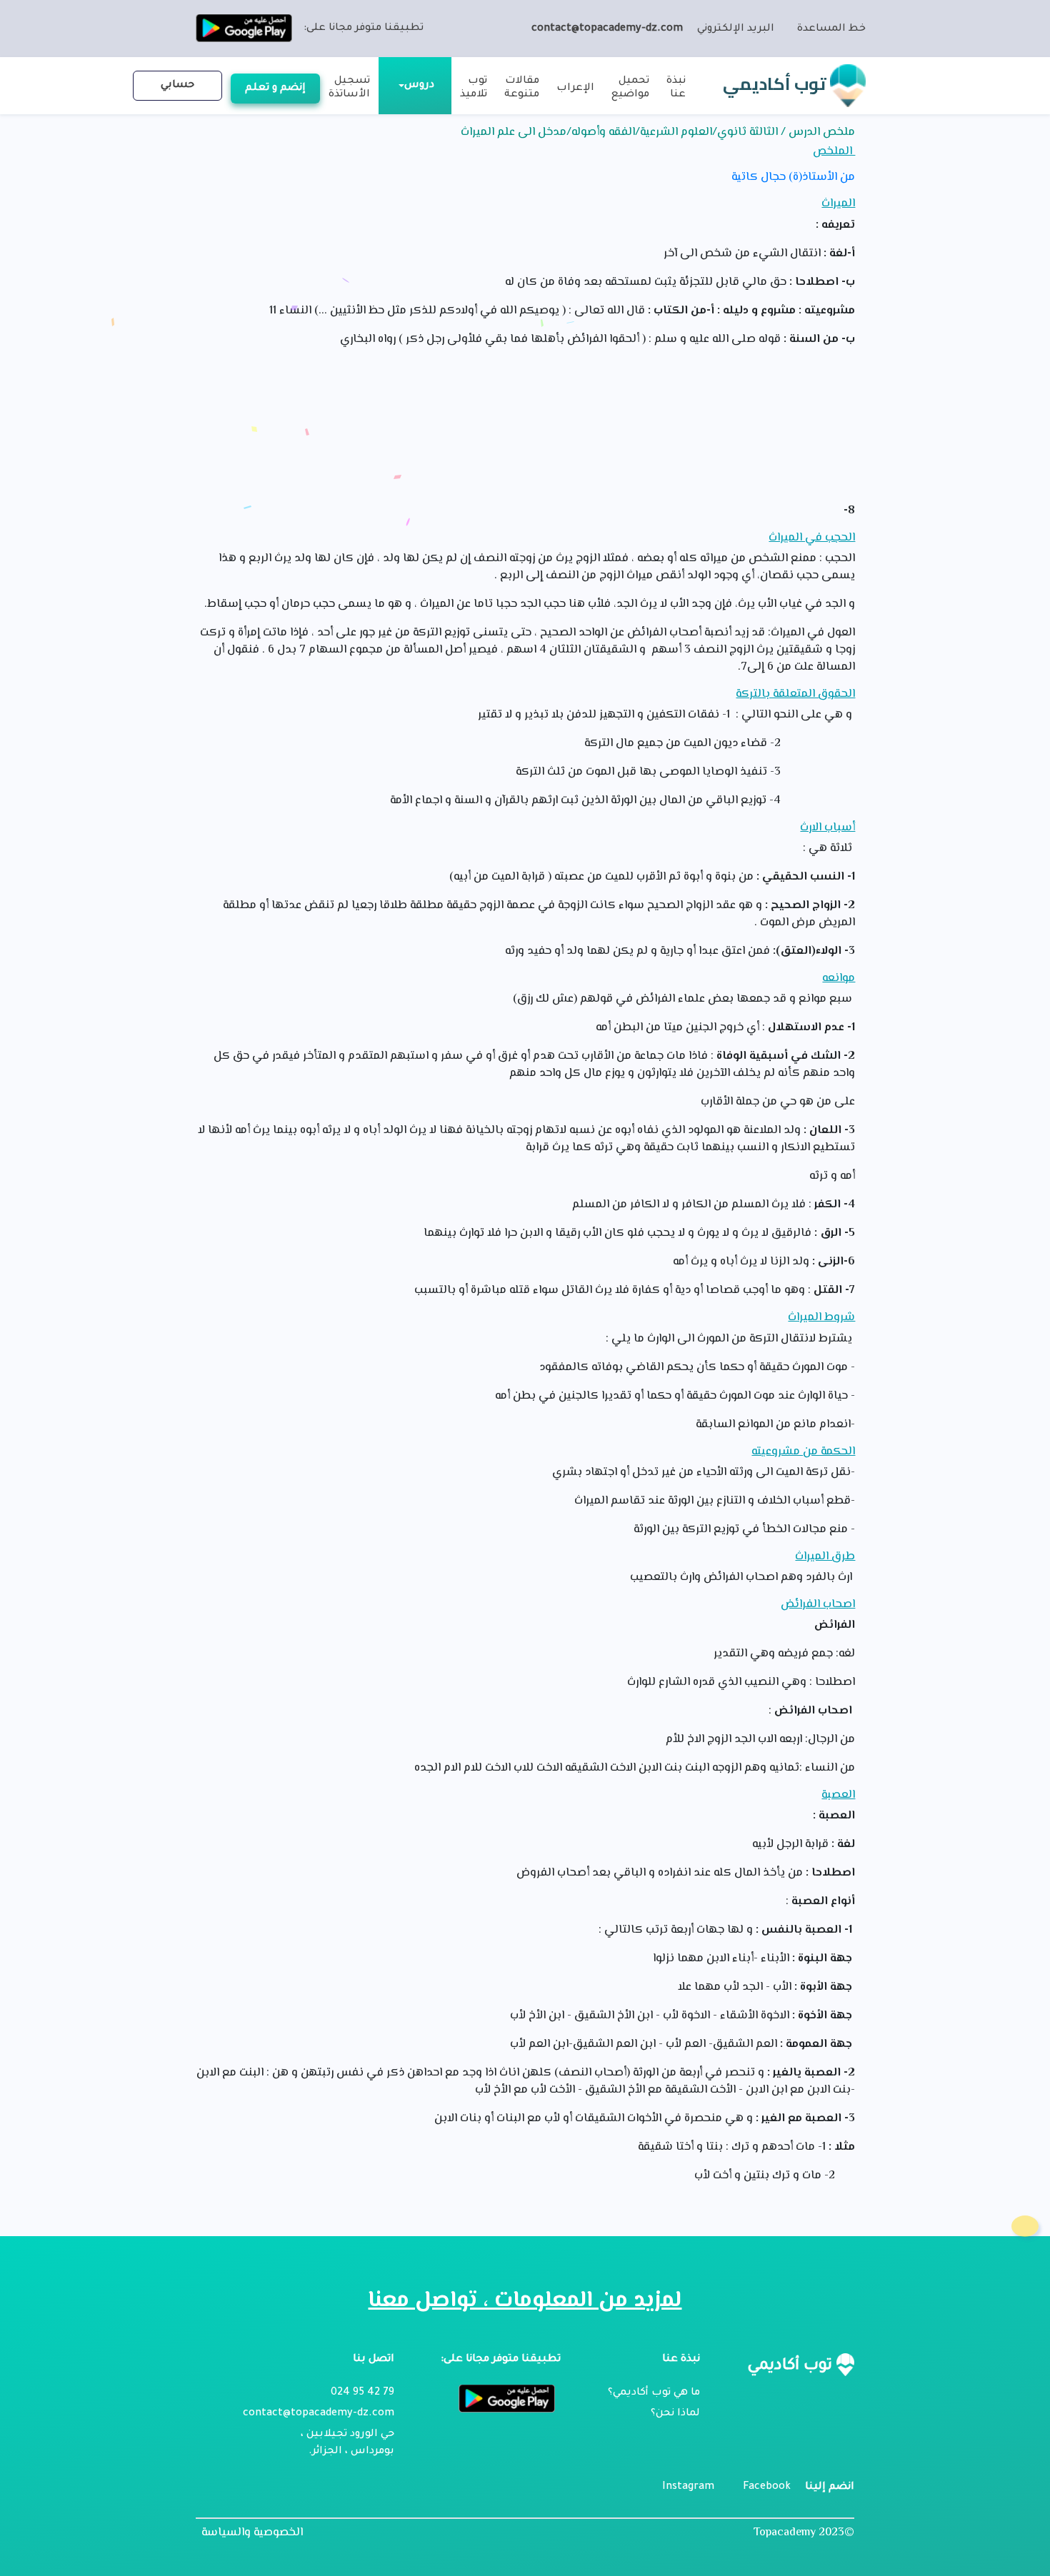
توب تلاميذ (474, 88)
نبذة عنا (676, 88)
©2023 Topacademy (804, 2533)
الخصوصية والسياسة (252, 2533)
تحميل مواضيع (630, 88)
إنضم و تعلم (275, 89)
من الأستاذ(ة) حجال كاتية (793, 178)
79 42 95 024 (362, 2393)
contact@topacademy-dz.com (607, 29)
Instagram (688, 2487)
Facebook (767, 2487)
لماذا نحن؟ (675, 2414)
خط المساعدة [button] (831, 29)
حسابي (177, 86)
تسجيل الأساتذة (349, 88)
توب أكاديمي (776, 84)
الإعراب (575, 89)
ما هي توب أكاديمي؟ (654, 2393)
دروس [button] (419, 86)
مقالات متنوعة (522, 88)
